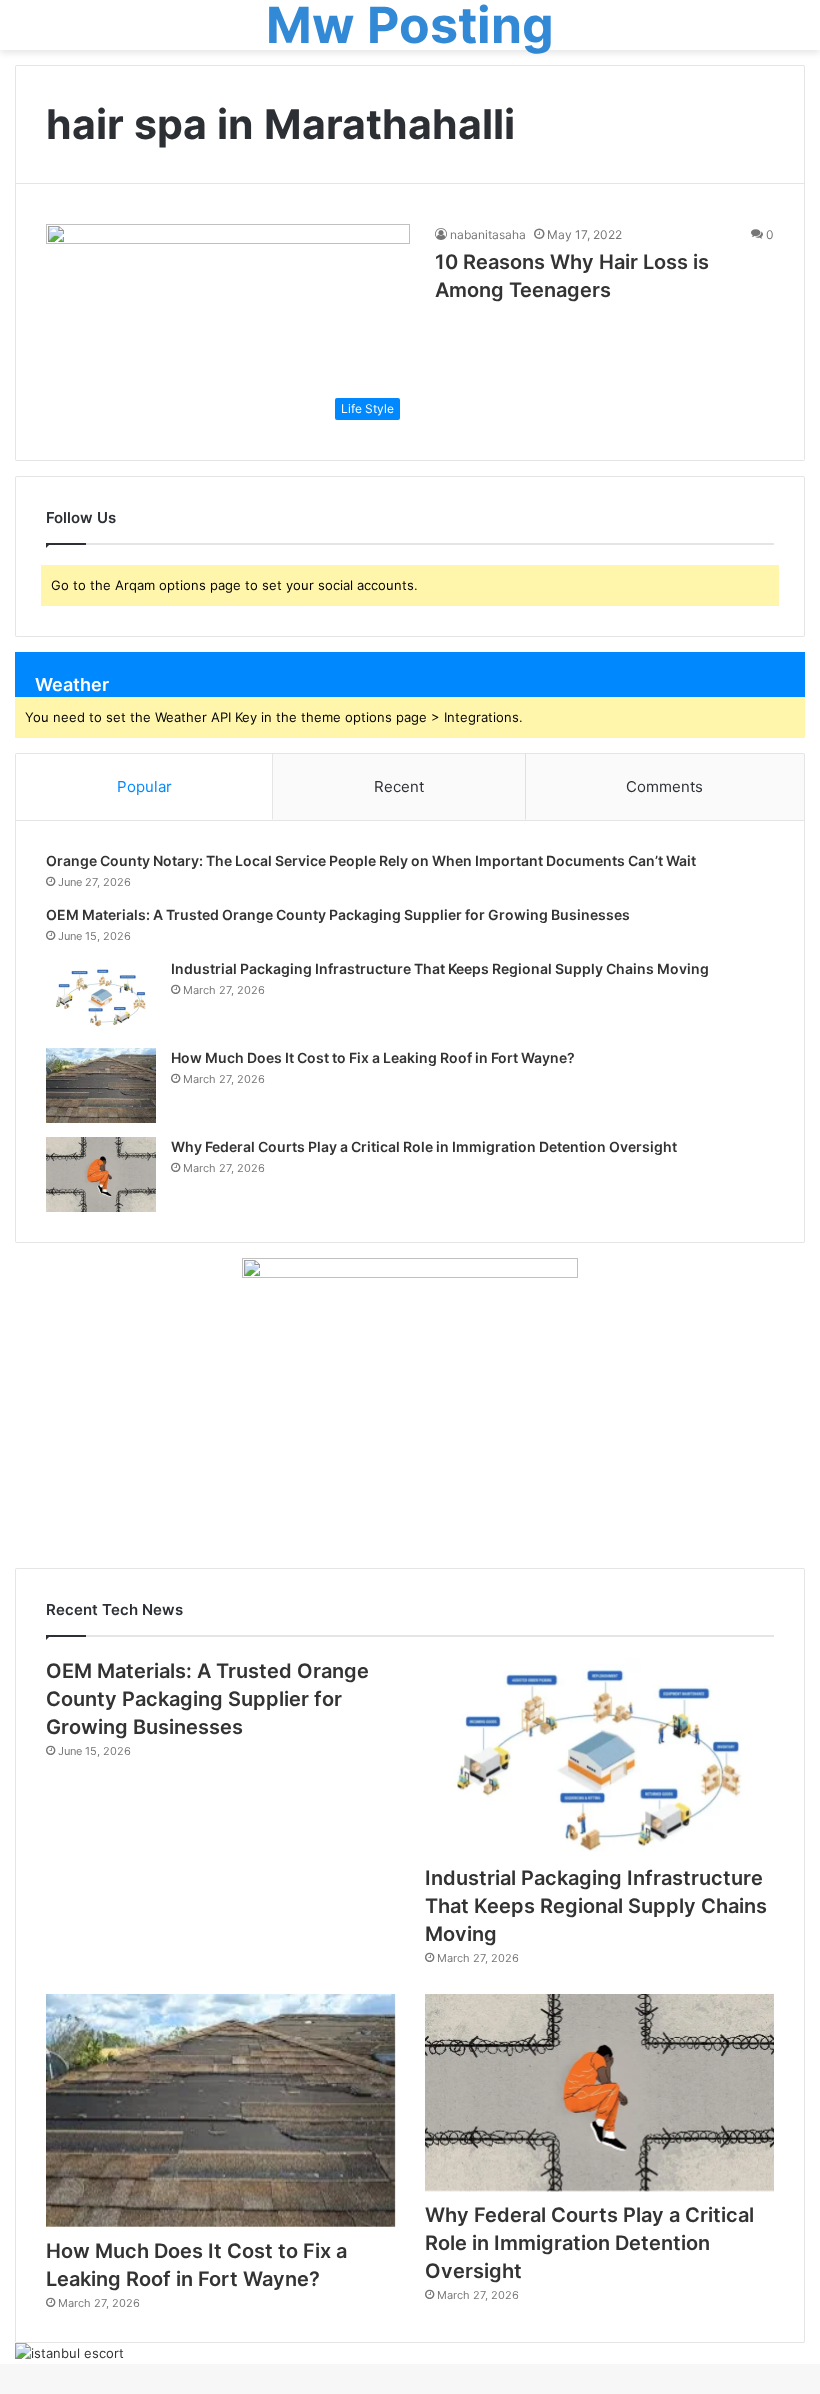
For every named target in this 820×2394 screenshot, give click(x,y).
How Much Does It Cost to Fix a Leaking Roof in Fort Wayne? (373, 1057)
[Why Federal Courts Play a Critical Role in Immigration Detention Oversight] (101, 1174)
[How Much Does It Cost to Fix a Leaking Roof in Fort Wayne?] (101, 1085)
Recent (399, 786)
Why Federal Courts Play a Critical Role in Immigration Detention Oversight (424, 1146)
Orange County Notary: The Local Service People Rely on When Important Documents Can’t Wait (371, 860)
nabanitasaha (488, 234)
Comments (664, 786)
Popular (144, 786)
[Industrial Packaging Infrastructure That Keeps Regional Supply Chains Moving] (101, 996)
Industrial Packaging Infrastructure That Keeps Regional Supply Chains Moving (440, 968)
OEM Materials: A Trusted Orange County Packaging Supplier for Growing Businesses (338, 914)
